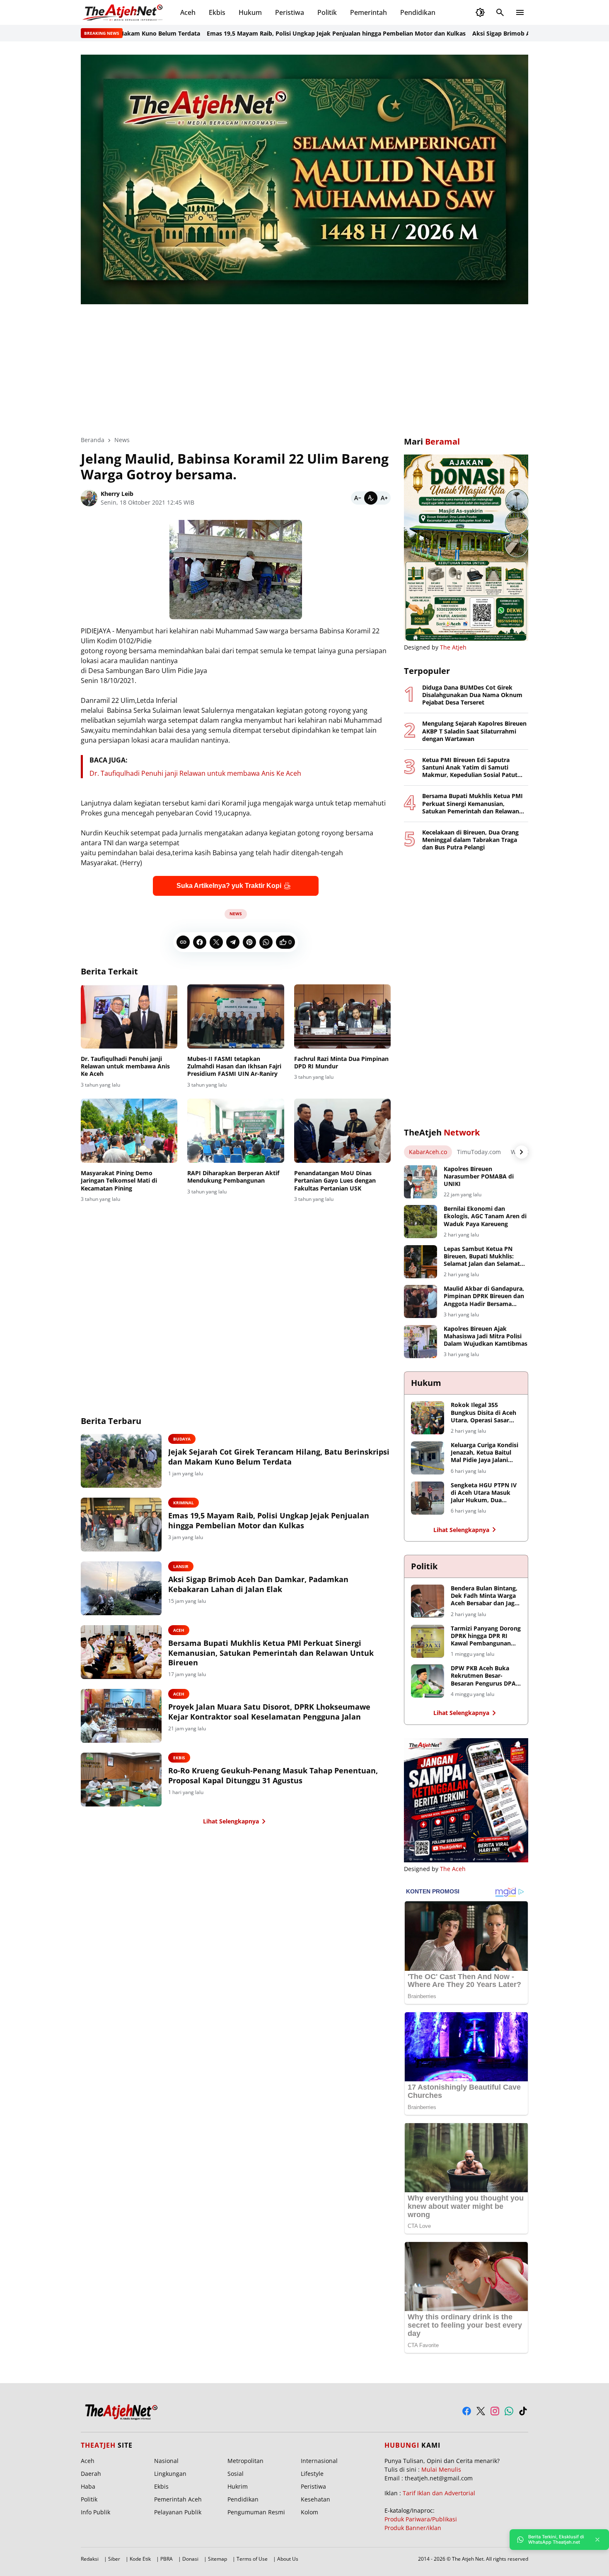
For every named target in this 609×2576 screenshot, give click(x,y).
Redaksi (90, 2559)
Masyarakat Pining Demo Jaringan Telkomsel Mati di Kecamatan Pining (119, 1181)
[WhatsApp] (266, 942)
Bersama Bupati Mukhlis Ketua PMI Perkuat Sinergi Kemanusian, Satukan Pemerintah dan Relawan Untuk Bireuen (271, 1653)
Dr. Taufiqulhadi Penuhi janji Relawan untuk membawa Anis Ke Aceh (195, 773)
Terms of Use (252, 2559)
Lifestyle (312, 2474)
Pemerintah (369, 12)
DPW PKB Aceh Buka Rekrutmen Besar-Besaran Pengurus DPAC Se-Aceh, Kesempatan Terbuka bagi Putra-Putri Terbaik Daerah (485, 1676)
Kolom (309, 2512)
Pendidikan (418, 12)
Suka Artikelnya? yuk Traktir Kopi (229, 886)
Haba (88, 2486)
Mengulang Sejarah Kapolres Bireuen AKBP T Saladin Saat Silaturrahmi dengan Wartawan (474, 731)
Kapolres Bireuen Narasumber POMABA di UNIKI (479, 1176)
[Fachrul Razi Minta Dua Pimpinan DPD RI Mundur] (342, 1017)
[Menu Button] (520, 12)
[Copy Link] (183, 942)
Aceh (188, 12)
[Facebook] (200, 942)
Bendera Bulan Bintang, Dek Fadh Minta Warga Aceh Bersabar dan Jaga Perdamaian (484, 1596)
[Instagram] (495, 2411)
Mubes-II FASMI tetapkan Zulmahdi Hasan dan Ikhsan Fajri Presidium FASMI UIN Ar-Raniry (234, 1066)
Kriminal (184, 1503)
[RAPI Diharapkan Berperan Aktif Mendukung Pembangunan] (236, 1131)
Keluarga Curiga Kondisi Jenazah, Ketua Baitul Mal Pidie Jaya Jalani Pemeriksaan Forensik (485, 1453)
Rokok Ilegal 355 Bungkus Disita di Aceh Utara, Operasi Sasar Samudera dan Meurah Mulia (483, 1413)
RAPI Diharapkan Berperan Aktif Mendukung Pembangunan (233, 1177)
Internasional (319, 2461)
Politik (327, 12)
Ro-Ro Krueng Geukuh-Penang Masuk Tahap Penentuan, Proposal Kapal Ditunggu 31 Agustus (273, 1775)
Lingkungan (170, 2474)
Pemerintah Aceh (178, 2499)
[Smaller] (358, 498)
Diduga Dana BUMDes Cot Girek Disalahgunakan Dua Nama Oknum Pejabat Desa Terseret (472, 695)
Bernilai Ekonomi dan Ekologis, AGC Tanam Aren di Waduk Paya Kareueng (485, 1216)
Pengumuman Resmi (256, 2512)
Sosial (236, 2474)
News (236, 914)
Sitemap (217, 2559)
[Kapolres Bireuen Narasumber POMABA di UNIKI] (420, 1182)
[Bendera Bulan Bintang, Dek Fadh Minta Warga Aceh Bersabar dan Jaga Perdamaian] (428, 1601)
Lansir (181, 1566)
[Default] (371, 498)
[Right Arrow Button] (522, 1152)
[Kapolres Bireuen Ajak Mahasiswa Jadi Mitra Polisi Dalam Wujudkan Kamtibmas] (420, 1342)
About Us (288, 2559)
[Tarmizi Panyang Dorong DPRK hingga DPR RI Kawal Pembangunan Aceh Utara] (428, 1641)
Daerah (91, 2474)
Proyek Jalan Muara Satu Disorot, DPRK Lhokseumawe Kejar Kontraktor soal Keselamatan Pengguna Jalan (269, 1712)
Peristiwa (290, 12)
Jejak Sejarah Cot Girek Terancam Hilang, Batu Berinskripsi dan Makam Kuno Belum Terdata (279, 1457)
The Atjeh (453, 647)
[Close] (597, 2540)
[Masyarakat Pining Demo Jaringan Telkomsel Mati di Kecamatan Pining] (129, 1131)
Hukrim (238, 2486)
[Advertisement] (304, 364)
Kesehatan (315, 2499)
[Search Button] (500, 12)
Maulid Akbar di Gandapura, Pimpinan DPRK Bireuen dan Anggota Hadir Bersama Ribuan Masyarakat (484, 1296)
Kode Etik (140, 2559)
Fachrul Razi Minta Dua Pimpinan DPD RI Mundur (341, 1063)
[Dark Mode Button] (480, 12)
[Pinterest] (249, 942)
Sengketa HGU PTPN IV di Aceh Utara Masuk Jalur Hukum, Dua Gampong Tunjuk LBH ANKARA (484, 1493)
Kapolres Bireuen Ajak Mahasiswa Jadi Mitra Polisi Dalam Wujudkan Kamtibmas (486, 1336)
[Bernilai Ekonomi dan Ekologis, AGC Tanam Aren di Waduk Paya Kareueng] (420, 1222)
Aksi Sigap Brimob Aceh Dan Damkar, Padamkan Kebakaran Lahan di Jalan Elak (258, 1584)
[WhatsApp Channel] (509, 2411)
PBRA (167, 2559)
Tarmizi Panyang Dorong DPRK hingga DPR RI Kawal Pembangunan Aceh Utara (486, 1636)
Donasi (190, 2559)
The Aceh (453, 1869)
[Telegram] (233, 942)
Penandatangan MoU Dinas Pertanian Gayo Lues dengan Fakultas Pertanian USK (335, 1181)
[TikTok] (523, 2411)
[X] (216, 942)
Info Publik (95, 2512)
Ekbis (217, 12)
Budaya (182, 1439)
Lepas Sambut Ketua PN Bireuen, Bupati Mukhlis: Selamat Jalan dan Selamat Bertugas (482, 1257)
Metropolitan (245, 2461)
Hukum (250, 12)
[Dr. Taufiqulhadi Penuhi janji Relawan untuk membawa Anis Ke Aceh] (129, 1017)
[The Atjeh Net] (124, 12)
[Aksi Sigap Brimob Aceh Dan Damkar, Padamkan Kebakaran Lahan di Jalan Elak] (121, 1588)
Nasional (166, 2461)
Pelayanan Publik (178, 2512)
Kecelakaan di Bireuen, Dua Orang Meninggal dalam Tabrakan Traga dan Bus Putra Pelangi (470, 840)
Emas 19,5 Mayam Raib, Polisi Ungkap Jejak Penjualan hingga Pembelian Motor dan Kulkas (279, 33)
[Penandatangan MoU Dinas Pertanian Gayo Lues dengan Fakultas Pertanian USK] (342, 1131)
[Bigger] (384, 498)
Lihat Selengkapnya (231, 1821)
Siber (114, 2559)
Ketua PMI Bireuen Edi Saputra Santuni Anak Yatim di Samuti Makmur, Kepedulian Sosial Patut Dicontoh (470, 768)
